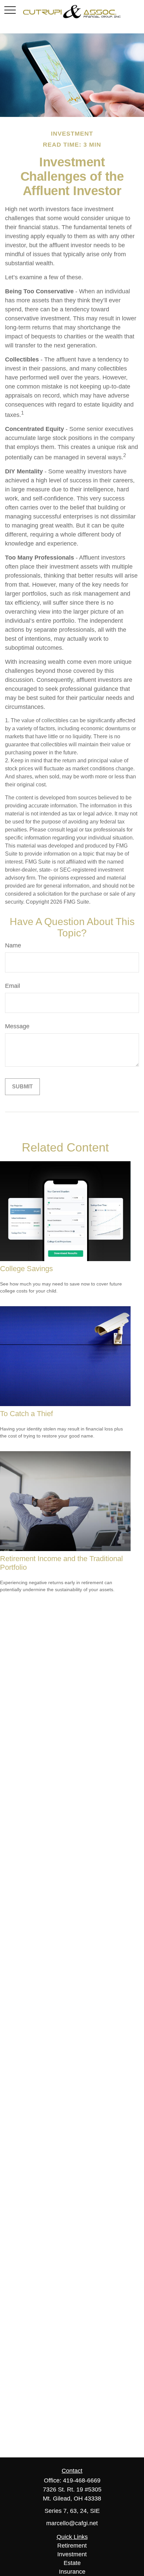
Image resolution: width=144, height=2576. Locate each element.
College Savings (26, 1269)
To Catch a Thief (26, 1414)
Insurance (72, 2572)
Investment (72, 2554)
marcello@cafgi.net (72, 2523)
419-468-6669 (82, 2480)
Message (17, 1026)
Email (13, 986)
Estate (72, 2563)
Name (13, 945)
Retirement (72, 2546)
